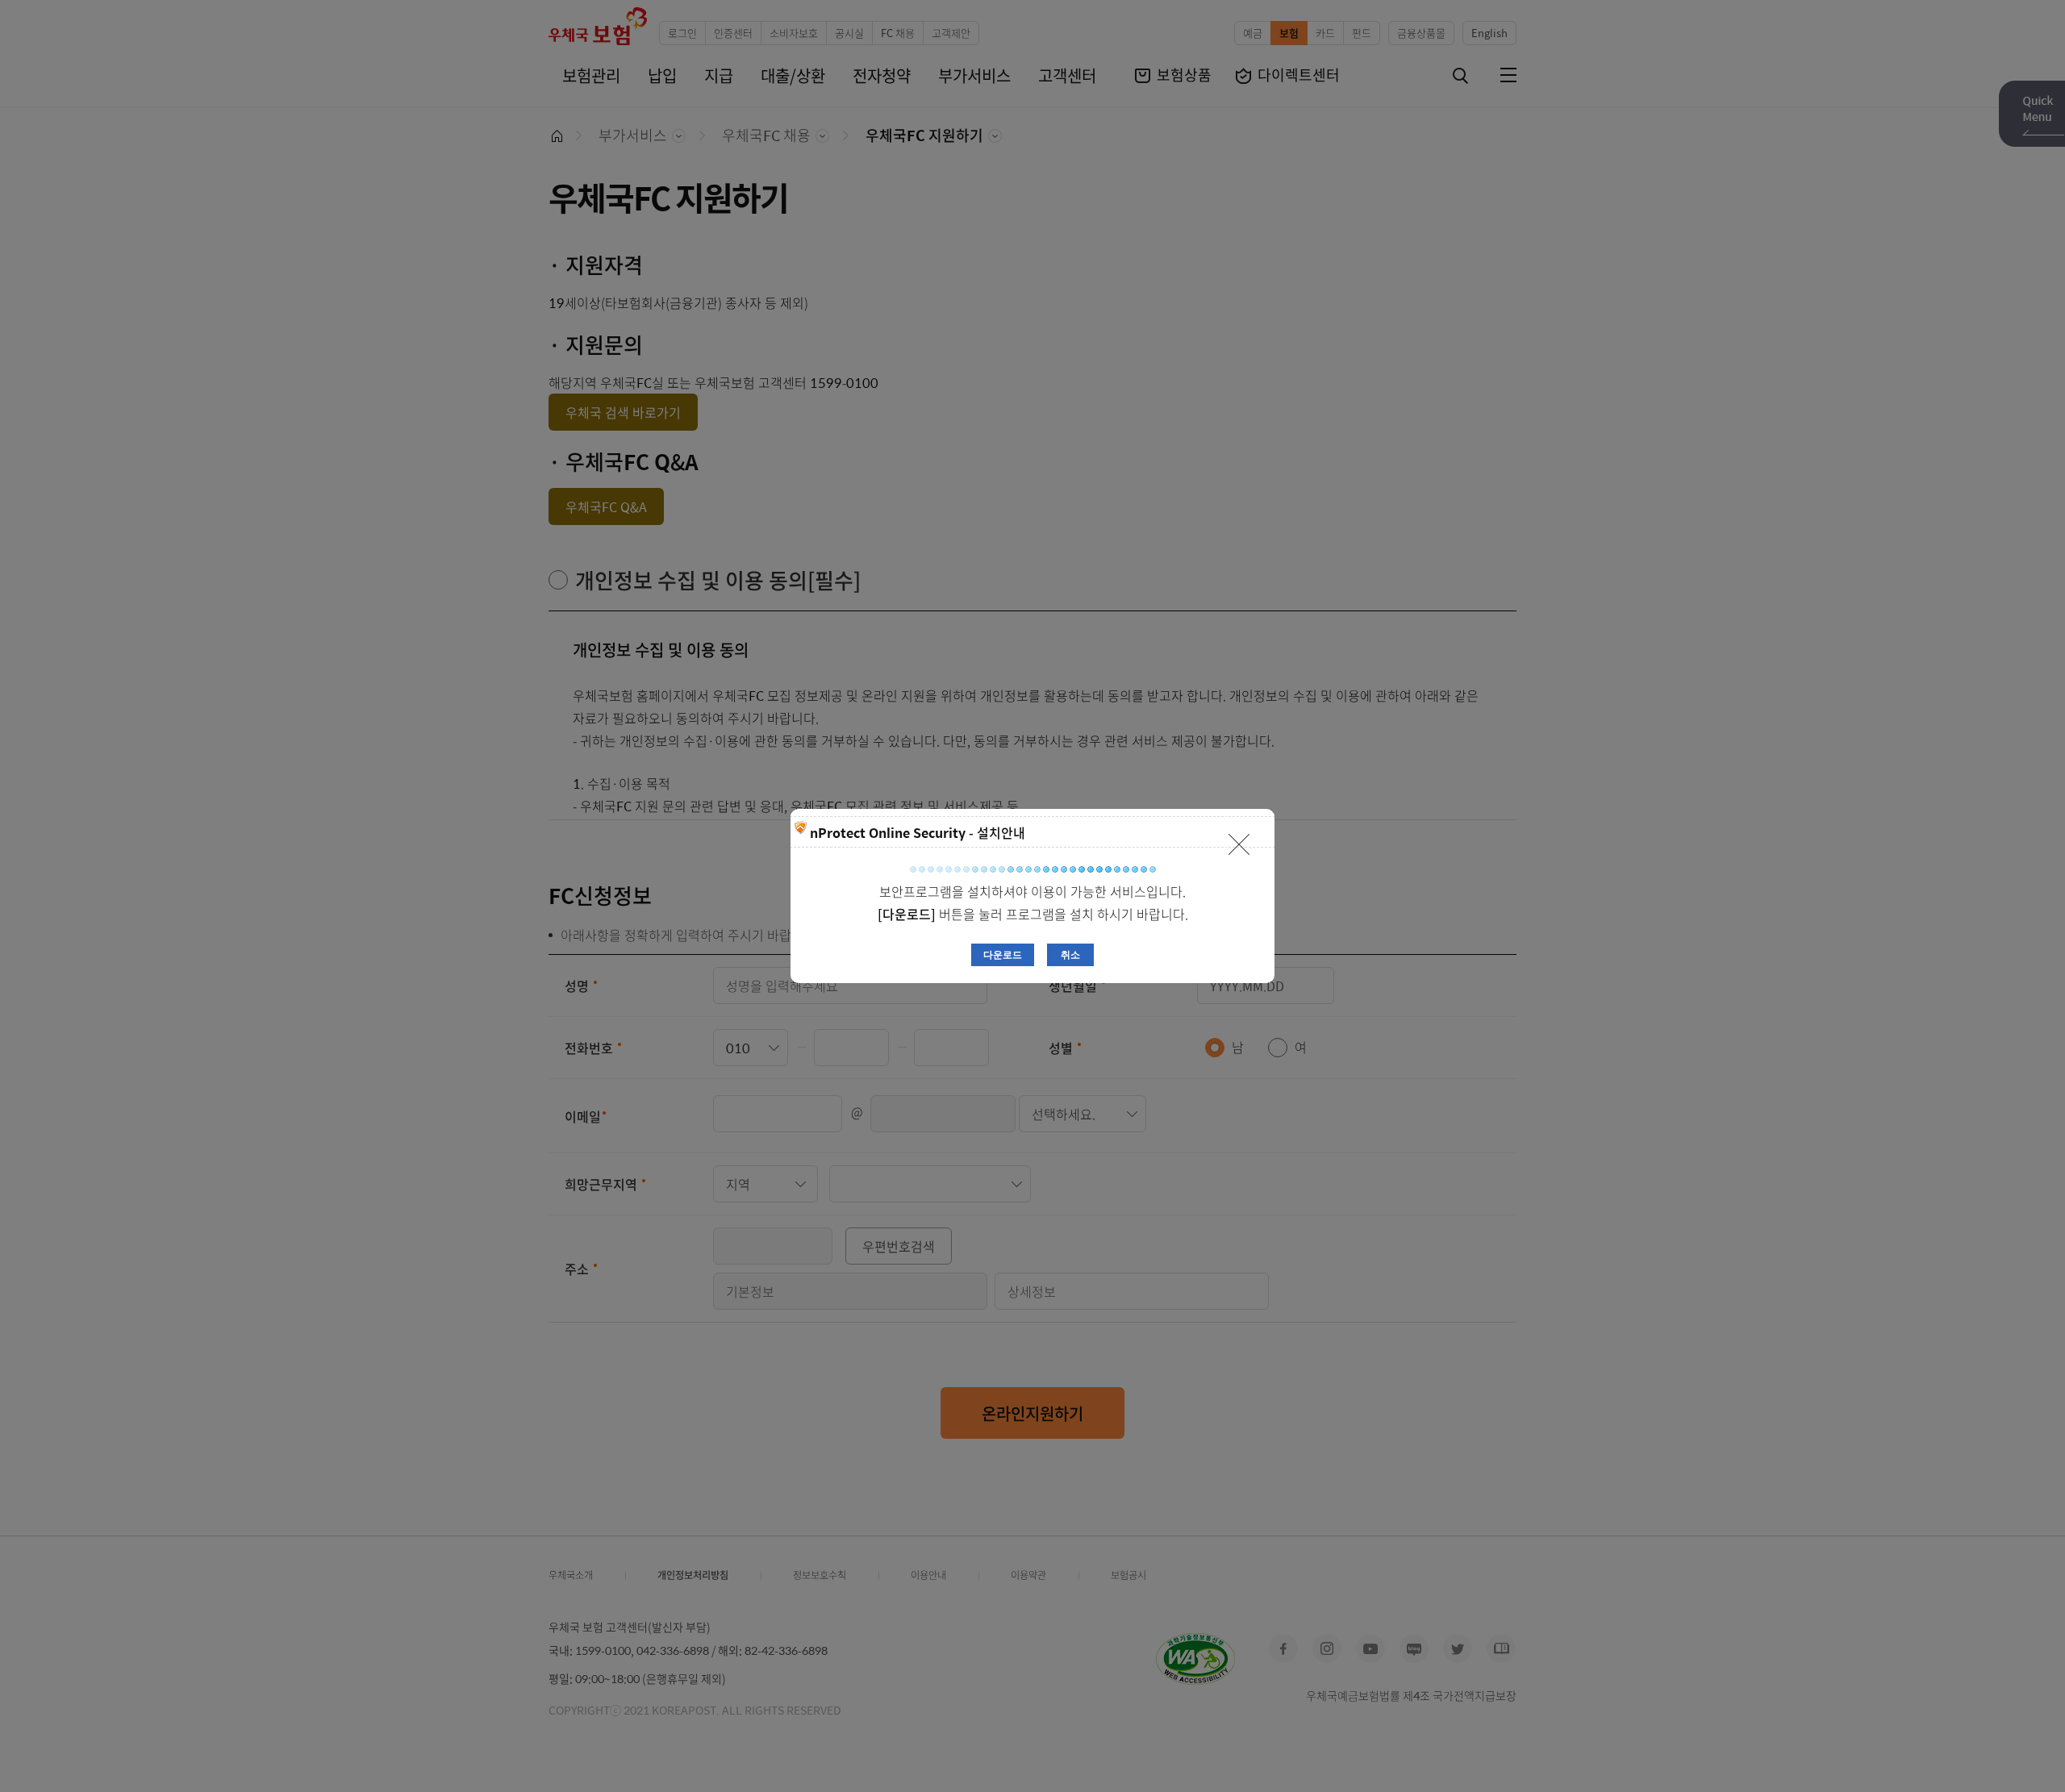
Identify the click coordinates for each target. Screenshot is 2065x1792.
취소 (1070, 955)
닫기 (1239, 844)
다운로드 (1003, 955)
